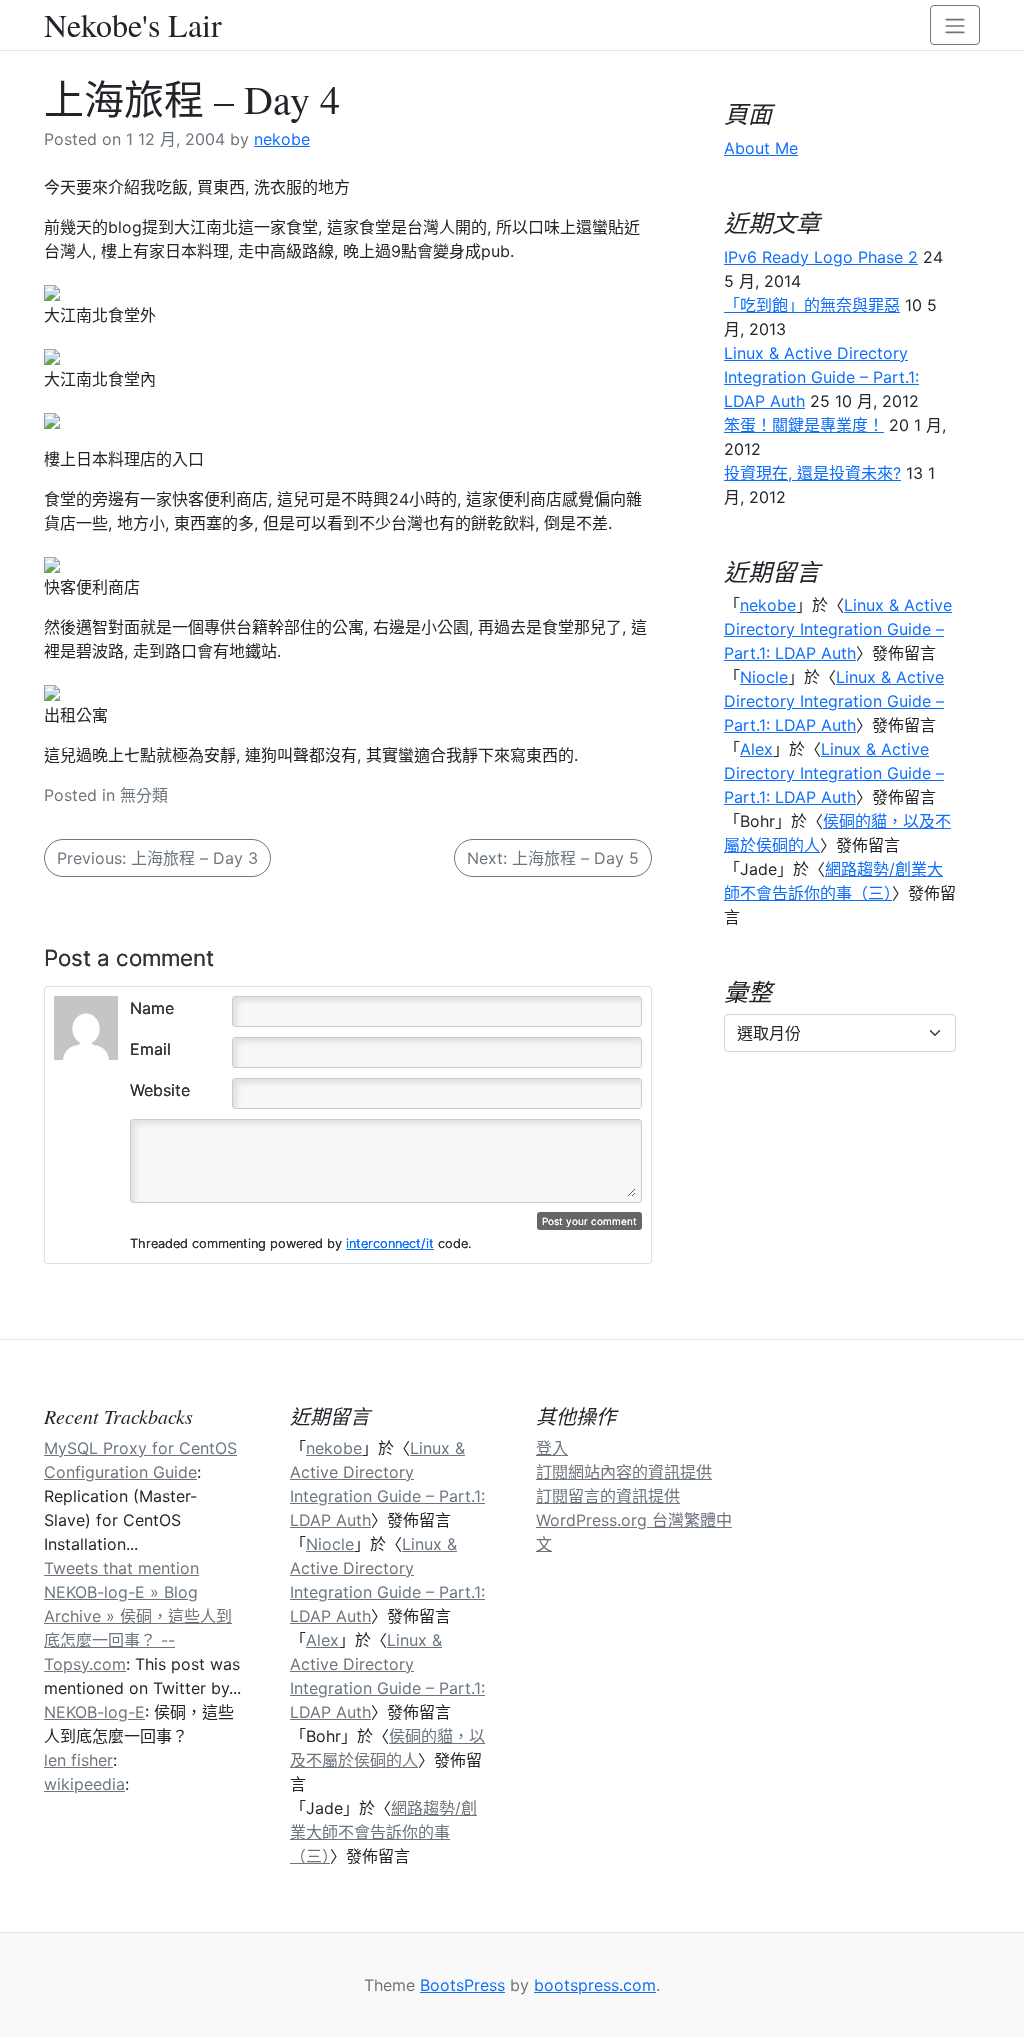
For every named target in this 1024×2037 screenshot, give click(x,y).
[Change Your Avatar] (86, 1026)
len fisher (78, 1760)
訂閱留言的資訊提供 (608, 1496)
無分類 (144, 795)
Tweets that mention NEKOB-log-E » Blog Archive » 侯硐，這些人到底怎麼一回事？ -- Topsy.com (138, 1616)
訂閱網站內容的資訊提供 (624, 1472)
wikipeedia (84, 1784)
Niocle (764, 677)
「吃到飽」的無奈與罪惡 (812, 305)
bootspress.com (595, 1985)
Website (160, 1090)
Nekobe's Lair (133, 25)
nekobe (282, 139)
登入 (552, 1448)
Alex (756, 749)
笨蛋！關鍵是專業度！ (804, 425)
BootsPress (462, 1985)
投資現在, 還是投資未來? (812, 473)
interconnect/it (390, 1243)
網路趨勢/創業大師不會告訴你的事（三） (383, 1832)
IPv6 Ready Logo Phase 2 (821, 257)
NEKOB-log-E (94, 1712)
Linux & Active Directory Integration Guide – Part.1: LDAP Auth (821, 377)
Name (152, 1008)
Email (150, 1049)
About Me (761, 148)
